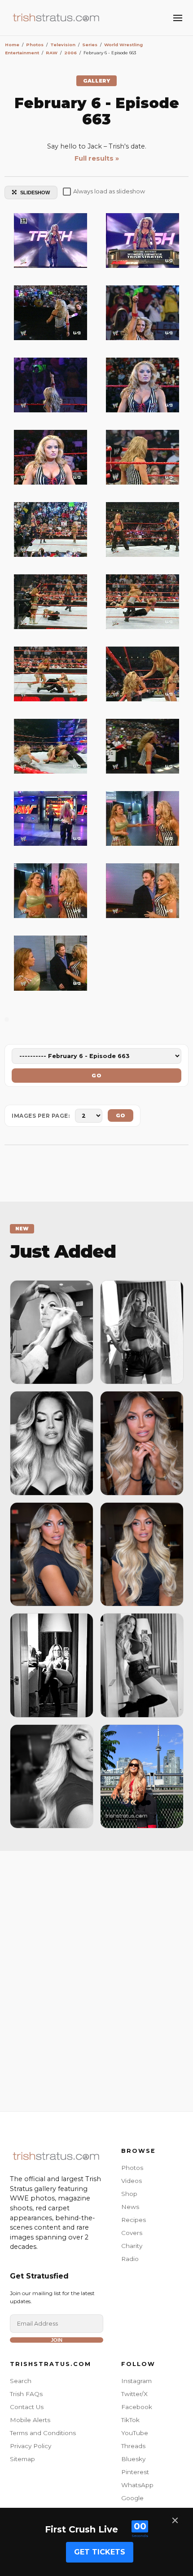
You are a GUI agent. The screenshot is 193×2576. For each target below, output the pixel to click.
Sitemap (22, 2459)
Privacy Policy (31, 2446)
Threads (133, 2446)
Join (57, 2340)
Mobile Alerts (30, 2420)
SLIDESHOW (35, 192)
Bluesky (133, 2459)
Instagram (136, 2381)
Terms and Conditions (43, 2433)
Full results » (97, 158)
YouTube (135, 2433)
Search (21, 2381)
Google (132, 2498)
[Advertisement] (96, 1979)
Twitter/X (134, 2394)
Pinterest (135, 2472)
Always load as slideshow (109, 191)
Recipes (134, 2220)
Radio (130, 2259)
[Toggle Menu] (178, 18)
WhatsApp (137, 2485)
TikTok (130, 2420)
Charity (132, 2246)
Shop (129, 2194)
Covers (132, 2233)
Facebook (137, 2407)
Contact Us (27, 2407)
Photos (132, 2168)
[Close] (175, 2520)
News (130, 2207)
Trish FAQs (26, 2394)
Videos (132, 2181)
